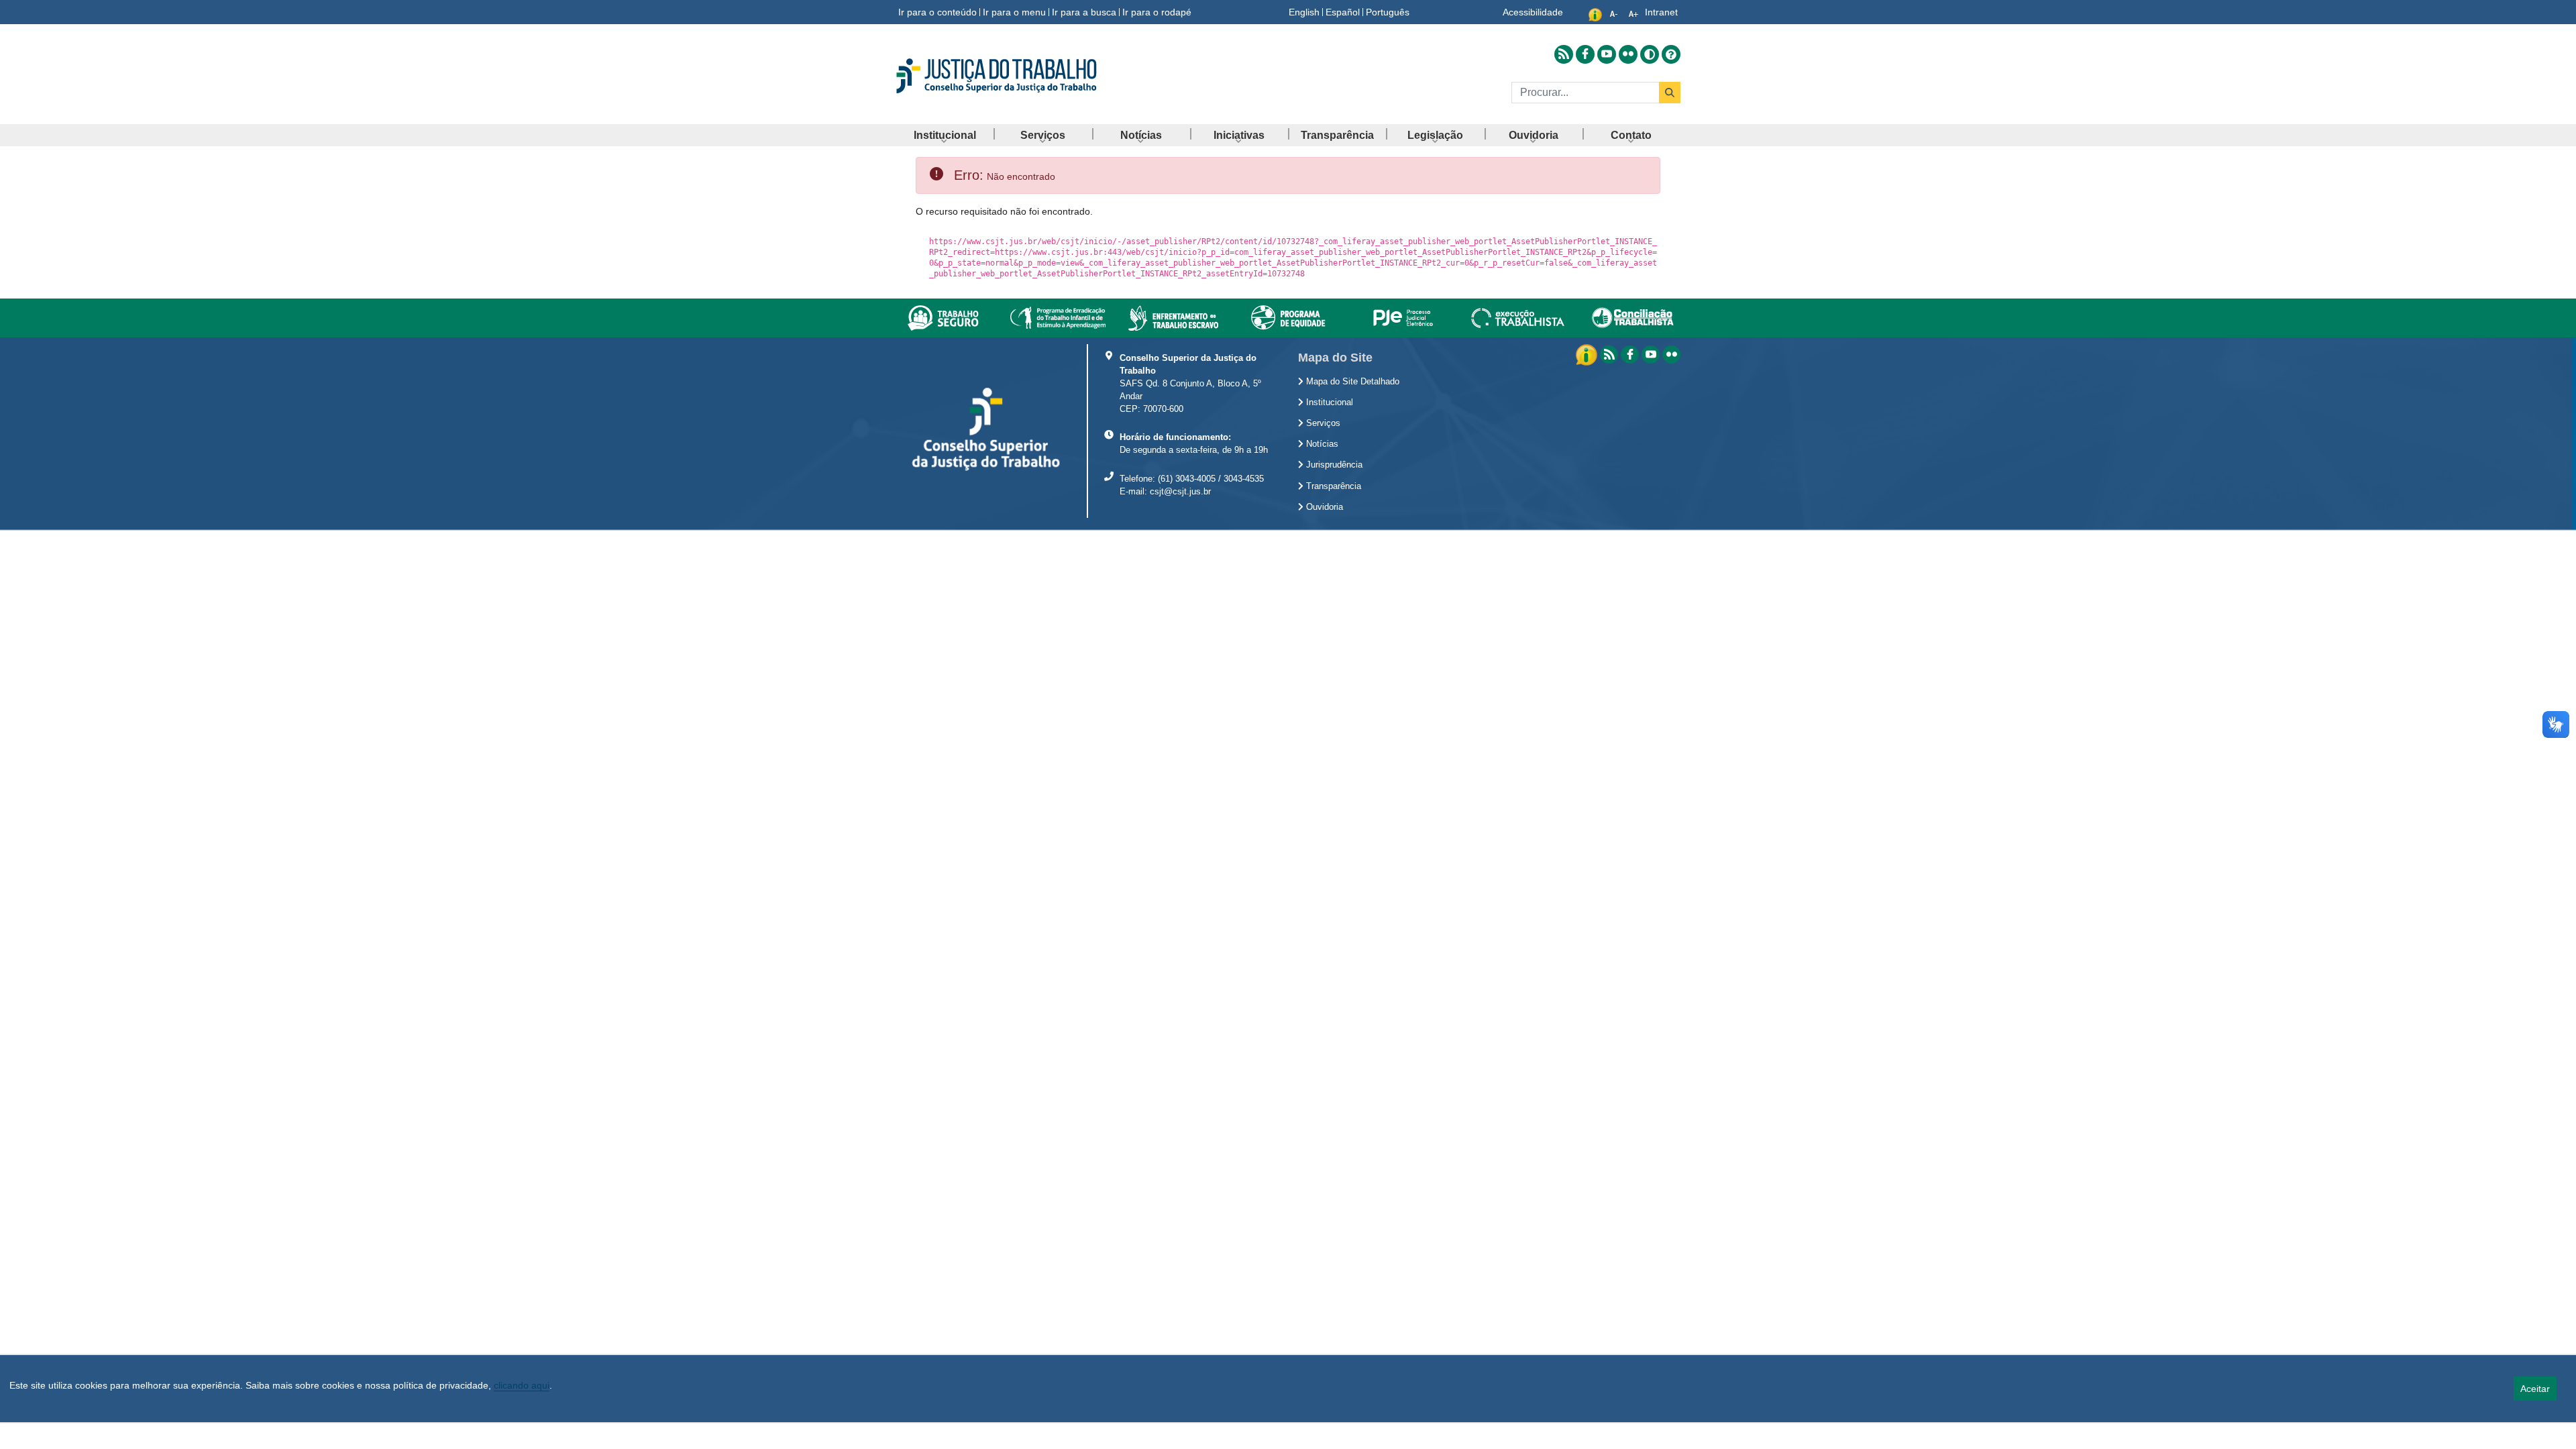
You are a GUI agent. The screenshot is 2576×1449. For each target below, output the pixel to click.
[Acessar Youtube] (1607, 54)
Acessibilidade (1533, 12)
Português (1388, 12)
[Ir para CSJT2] (1020, 76)
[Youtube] (1651, 355)
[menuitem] (945, 135)
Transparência (1332, 486)
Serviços (1322, 423)
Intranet (1661, 12)
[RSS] (1609, 355)
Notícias (1321, 444)
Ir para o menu (1014, 12)
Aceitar (2535, 1389)
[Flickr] (1671, 355)
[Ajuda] (1671, 54)
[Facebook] (1630, 355)
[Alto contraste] (1650, 54)
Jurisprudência (1333, 465)
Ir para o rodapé (1157, 12)
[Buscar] (1670, 93)
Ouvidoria (1323, 507)
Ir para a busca (1084, 12)
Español (1343, 12)
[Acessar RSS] (1564, 54)
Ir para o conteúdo (937, 12)
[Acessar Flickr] (1628, 54)
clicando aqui (522, 1385)
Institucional (1328, 402)
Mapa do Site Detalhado (1351, 382)
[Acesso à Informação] (1588, 354)
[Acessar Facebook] (1585, 54)
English (1304, 12)
